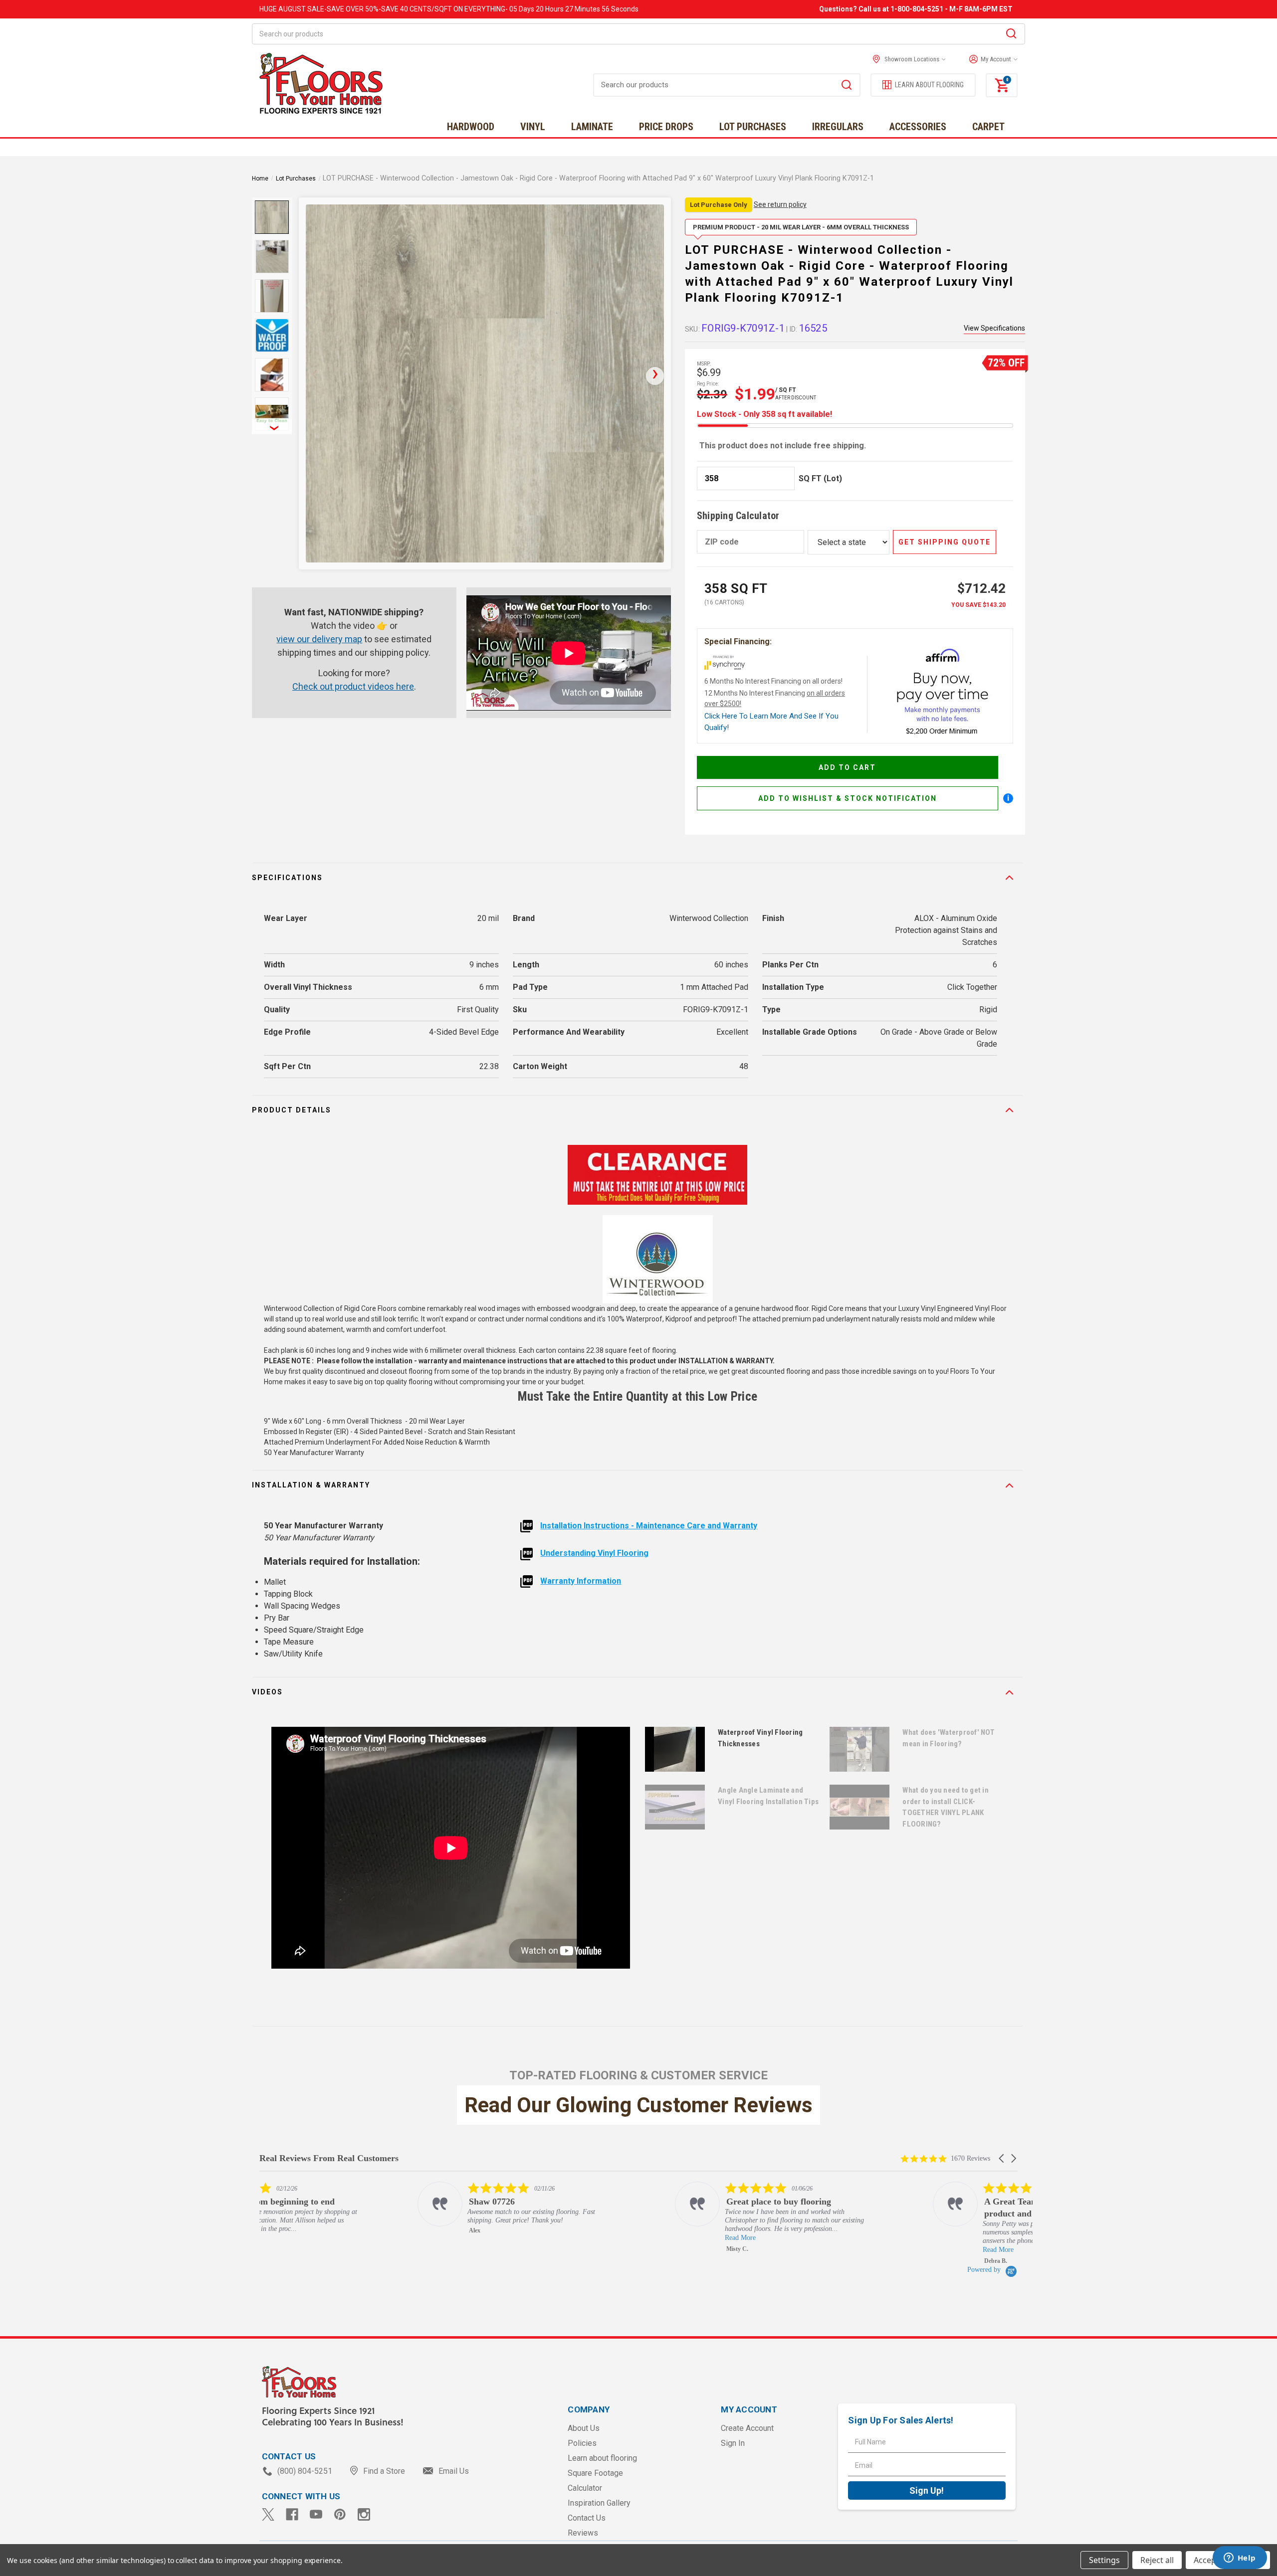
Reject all (1157, 2560)
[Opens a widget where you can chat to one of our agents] (1240, 2559)
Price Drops (666, 127)
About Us (584, 2428)
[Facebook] (292, 2514)
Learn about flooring (602, 2458)
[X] (268, 2514)
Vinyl (533, 127)
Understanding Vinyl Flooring (594, 1553)
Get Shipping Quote (945, 542)
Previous (272, 204)
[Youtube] (316, 2514)
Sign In (733, 2443)
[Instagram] (364, 2514)
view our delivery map (319, 639)
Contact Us (587, 2518)
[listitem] (360, 2208)
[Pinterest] (340, 2514)
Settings (1104, 2560)
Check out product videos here (353, 686)
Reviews (583, 2533)
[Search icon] (1011, 35)
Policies (582, 2443)
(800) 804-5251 (305, 2471)
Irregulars (838, 127)
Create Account (747, 2428)
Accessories (918, 127)
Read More (583, 2238)
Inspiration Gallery (599, 2503)
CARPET (988, 127)
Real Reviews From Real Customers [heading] (329, 2158)
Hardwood (471, 127)
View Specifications (994, 328)
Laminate (592, 127)
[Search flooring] (847, 86)
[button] (991, 59)
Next (272, 427)
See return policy (780, 204)
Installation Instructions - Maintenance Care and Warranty (649, 1526)
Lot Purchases (753, 127)
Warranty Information (581, 1581)
